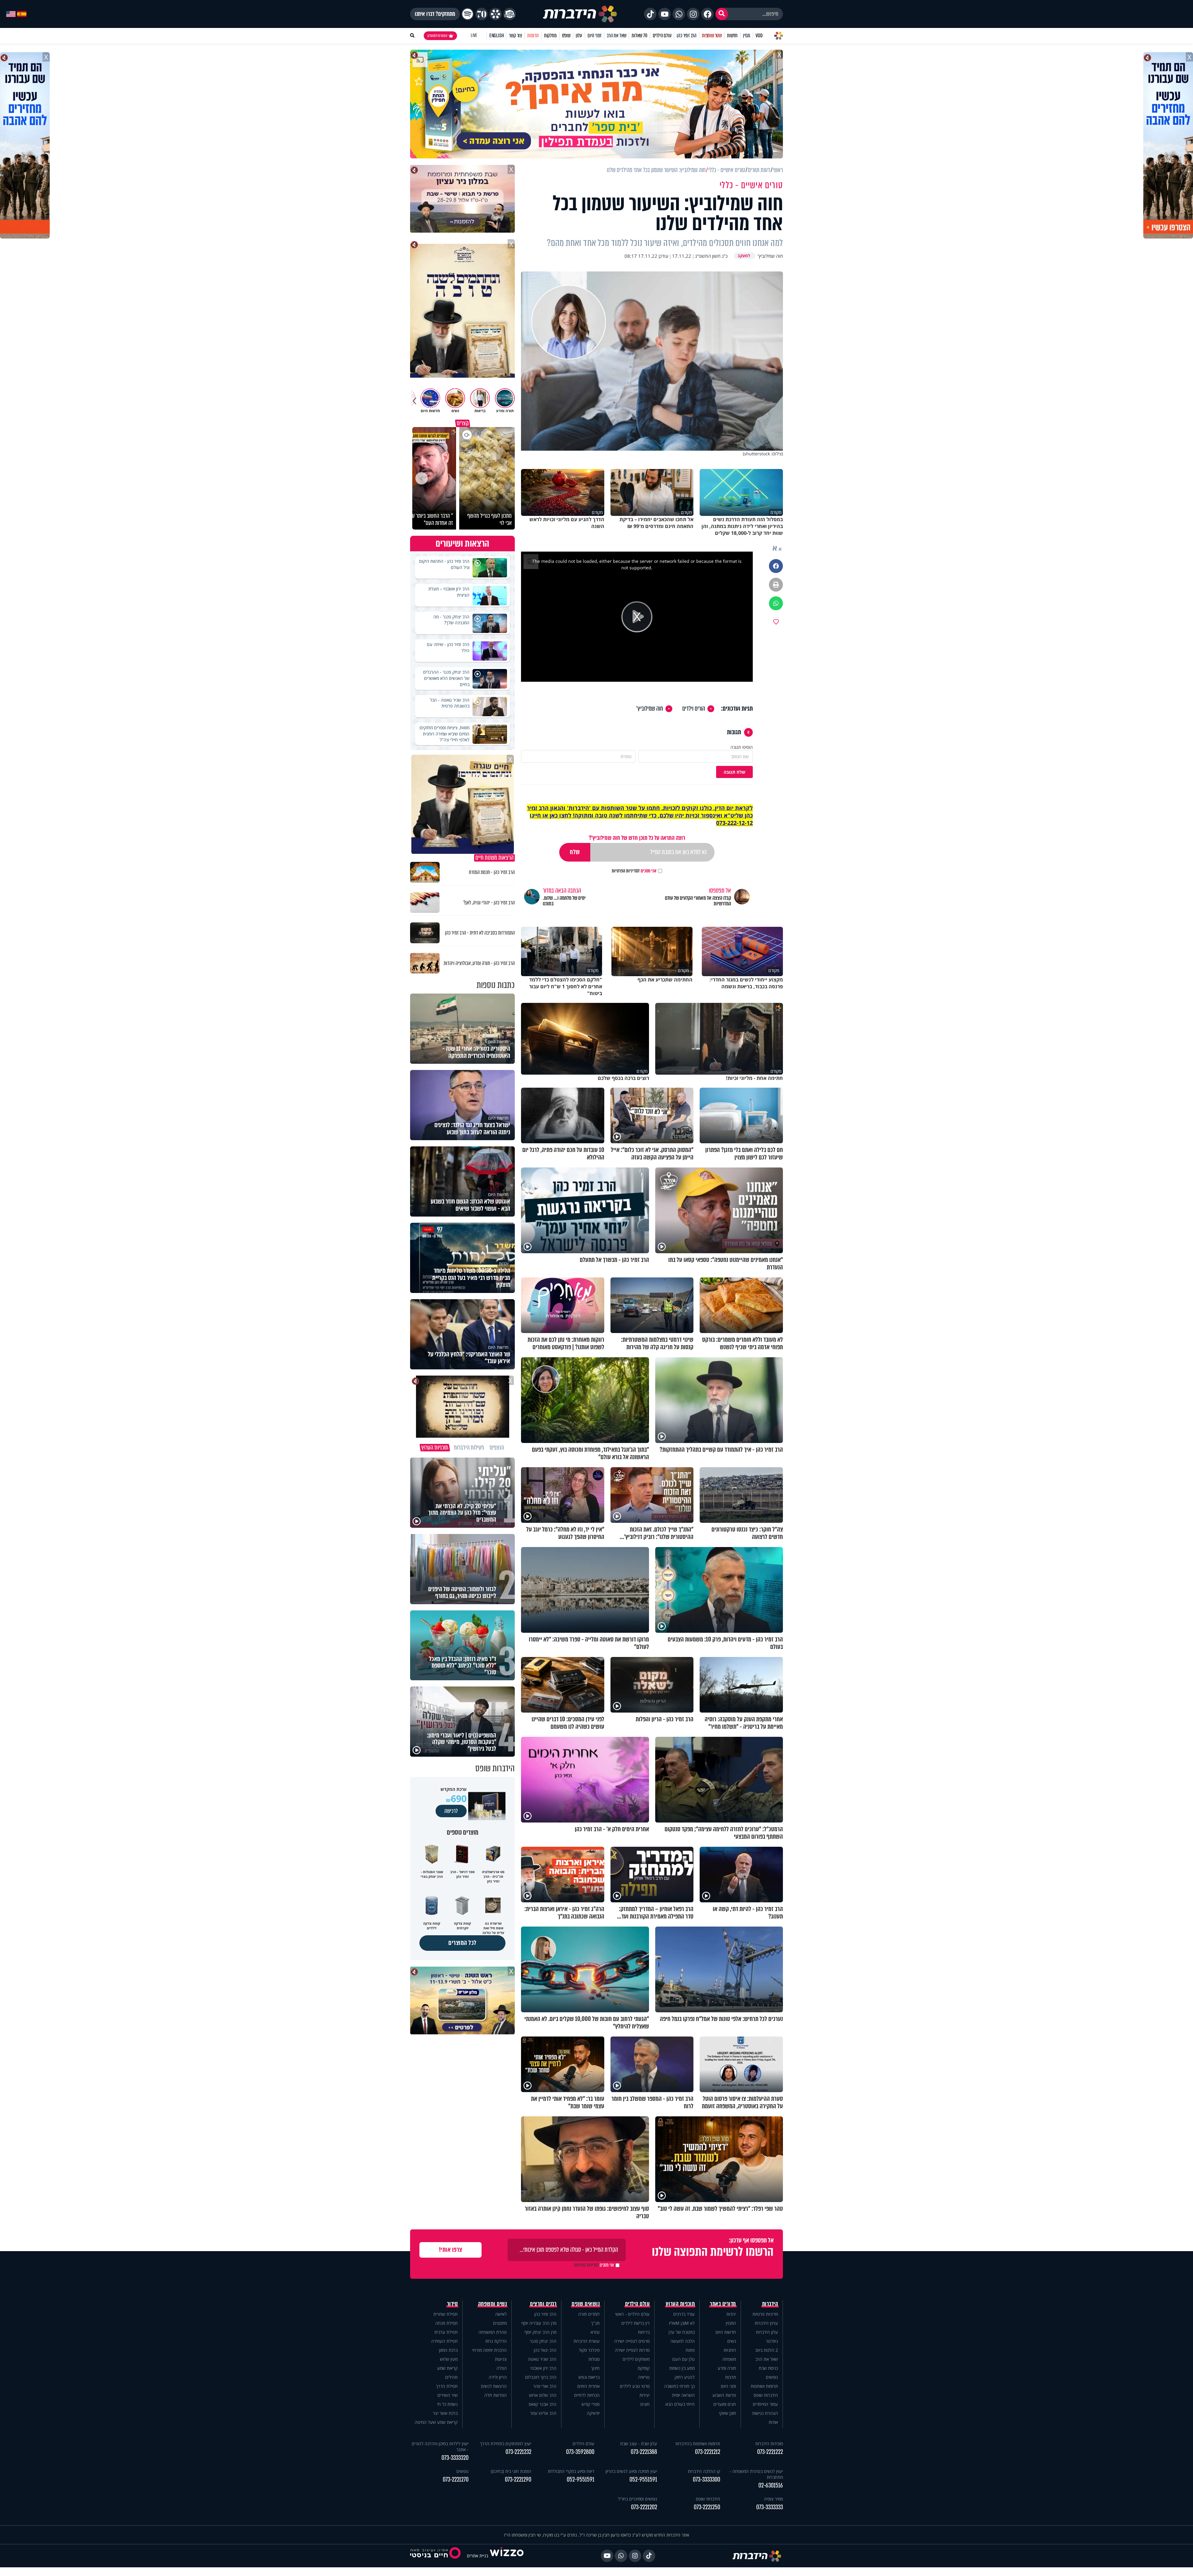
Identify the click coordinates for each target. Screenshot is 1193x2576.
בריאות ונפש (589, 2377)
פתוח (690, 2350)
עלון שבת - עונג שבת (639, 2444)
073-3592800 (580, 2452)
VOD (759, 36)
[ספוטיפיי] (468, 14)
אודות (773, 2422)
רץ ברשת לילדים (635, 2323)
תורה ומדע (727, 2368)
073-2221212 (708, 2452)
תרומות (533, 36)
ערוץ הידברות (766, 2323)
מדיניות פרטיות (765, 2314)
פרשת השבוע (724, 2395)
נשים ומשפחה (493, 2304)
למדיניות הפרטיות (626, 871)
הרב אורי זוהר (545, 2386)
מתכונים (500, 2323)
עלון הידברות (767, 2332)
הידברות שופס (766, 2395)
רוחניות (730, 2350)
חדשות (732, 36)
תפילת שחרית (446, 2314)
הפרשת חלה (496, 2395)
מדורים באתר (723, 2304)
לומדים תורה (589, 2314)
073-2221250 (707, 2507)
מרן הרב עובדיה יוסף (539, 2323)
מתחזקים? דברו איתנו (435, 14)
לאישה (501, 2314)
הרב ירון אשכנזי (543, 2368)
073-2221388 (644, 2452)
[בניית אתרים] (507, 2556)
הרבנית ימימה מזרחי (489, 2350)
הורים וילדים (694, 709)
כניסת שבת (768, 2368)
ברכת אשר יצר (445, 2413)
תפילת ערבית (446, 2332)
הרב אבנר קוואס (543, 2404)
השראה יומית (683, 2395)
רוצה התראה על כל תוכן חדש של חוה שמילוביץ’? (637, 838)
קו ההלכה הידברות (704, 2471)
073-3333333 (770, 2507)
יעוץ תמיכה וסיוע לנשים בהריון (631, 2471)
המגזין (731, 2323)
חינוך (595, 2368)
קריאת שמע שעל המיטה (436, 2422)
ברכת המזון (448, 2350)
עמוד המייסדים (765, 2404)
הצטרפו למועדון (437, 36)
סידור (453, 2304)
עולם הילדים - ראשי (632, 2314)
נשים (732, 2341)
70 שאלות (639, 36)
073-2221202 (644, 2507)
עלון (579, 36)
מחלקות (550, 36)
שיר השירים (448, 2395)
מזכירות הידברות (769, 2444)
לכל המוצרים (462, 1943)
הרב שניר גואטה (542, 2359)
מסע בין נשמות (682, 2368)
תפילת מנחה (446, 2323)
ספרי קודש (591, 2404)
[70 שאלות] (482, 14)
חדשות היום (726, 2332)
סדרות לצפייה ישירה (632, 2350)
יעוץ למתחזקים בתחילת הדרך (506, 2444)
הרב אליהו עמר (543, 2413)
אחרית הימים (588, 2386)
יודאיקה (593, 2413)
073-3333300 (706, 2480)
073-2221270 (456, 2480)
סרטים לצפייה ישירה (632, 2341)
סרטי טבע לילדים (635, 2386)
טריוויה (644, 2377)
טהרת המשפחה (493, 2332)
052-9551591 (643, 2480)
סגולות (594, 2359)
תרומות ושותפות (764, 2386)
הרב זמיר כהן (687, 36)
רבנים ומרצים (543, 2304)
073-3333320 (455, 2458)
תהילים (451, 2377)
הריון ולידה (498, 2377)
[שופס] (496, 14)
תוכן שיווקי (727, 2413)
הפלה (502, 2368)
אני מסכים (634, 871)
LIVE (474, 36)
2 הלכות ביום (767, 2350)
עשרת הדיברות (587, 2341)
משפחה (729, 2359)
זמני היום (594, 36)
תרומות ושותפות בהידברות (698, 2444)
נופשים (772, 2377)
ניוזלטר (772, 2341)
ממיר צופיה (773, 2499)
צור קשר (515, 36)
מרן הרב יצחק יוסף (540, 2332)
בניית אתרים (478, 2556)
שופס (566, 36)
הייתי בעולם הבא (680, 2404)
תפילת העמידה (444, 2341)
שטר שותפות (712, 36)
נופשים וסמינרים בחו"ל (638, 2499)
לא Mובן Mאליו (682, 2323)
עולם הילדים (662, 36)
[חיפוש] (722, 14)
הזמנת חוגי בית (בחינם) (511, 2471)
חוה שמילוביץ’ (650, 709)
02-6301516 (771, 2485)
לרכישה (451, 1811)
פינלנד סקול (589, 2350)
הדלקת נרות (496, 2341)
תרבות (731, 2377)
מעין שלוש (449, 2359)
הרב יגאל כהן (545, 2350)
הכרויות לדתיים (587, 2395)
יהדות (731, 2314)
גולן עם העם (683, 2359)
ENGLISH (497, 36)
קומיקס (644, 2368)
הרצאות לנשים (494, 2386)
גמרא (595, 2332)
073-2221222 (770, 2452)
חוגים (645, 2404)
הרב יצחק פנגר (543, 2341)
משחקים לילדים (636, 2359)
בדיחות (644, 2332)
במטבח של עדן (682, 2332)
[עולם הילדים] (510, 14)
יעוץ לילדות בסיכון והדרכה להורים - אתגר (440, 2446)
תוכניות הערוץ (680, 2304)
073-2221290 (518, 2480)
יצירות (644, 2395)
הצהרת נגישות (765, 2413)
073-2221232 (518, 2452)
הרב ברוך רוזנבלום (541, 2377)
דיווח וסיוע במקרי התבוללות (571, 2471)
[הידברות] (580, 14)
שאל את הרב (617, 36)
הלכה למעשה (683, 2341)
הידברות (770, 2304)
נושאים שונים (586, 2304)
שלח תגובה (734, 772)
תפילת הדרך (447, 2386)
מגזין (747, 36)
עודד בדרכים (684, 2314)
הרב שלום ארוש (543, 2395)
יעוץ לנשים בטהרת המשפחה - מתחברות (756, 2474)
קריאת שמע (447, 2368)
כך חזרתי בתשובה (679, 2386)
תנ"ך (595, 2323)
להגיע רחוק (685, 2377)
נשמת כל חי (447, 2404)
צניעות (501, 2359)
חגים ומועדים (725, 2404)
